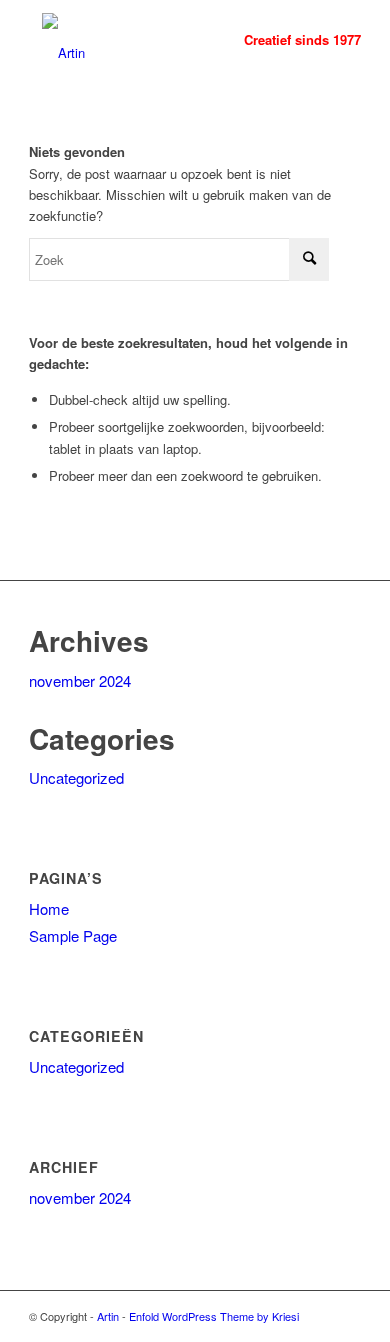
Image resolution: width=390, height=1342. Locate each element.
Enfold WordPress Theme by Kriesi (214, 1316)
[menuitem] (292, 40)
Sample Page (73, 935)
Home (49, 908)
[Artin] (161, 40)
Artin (108, 1316)
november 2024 (80, 680)
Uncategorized (76, 777)
